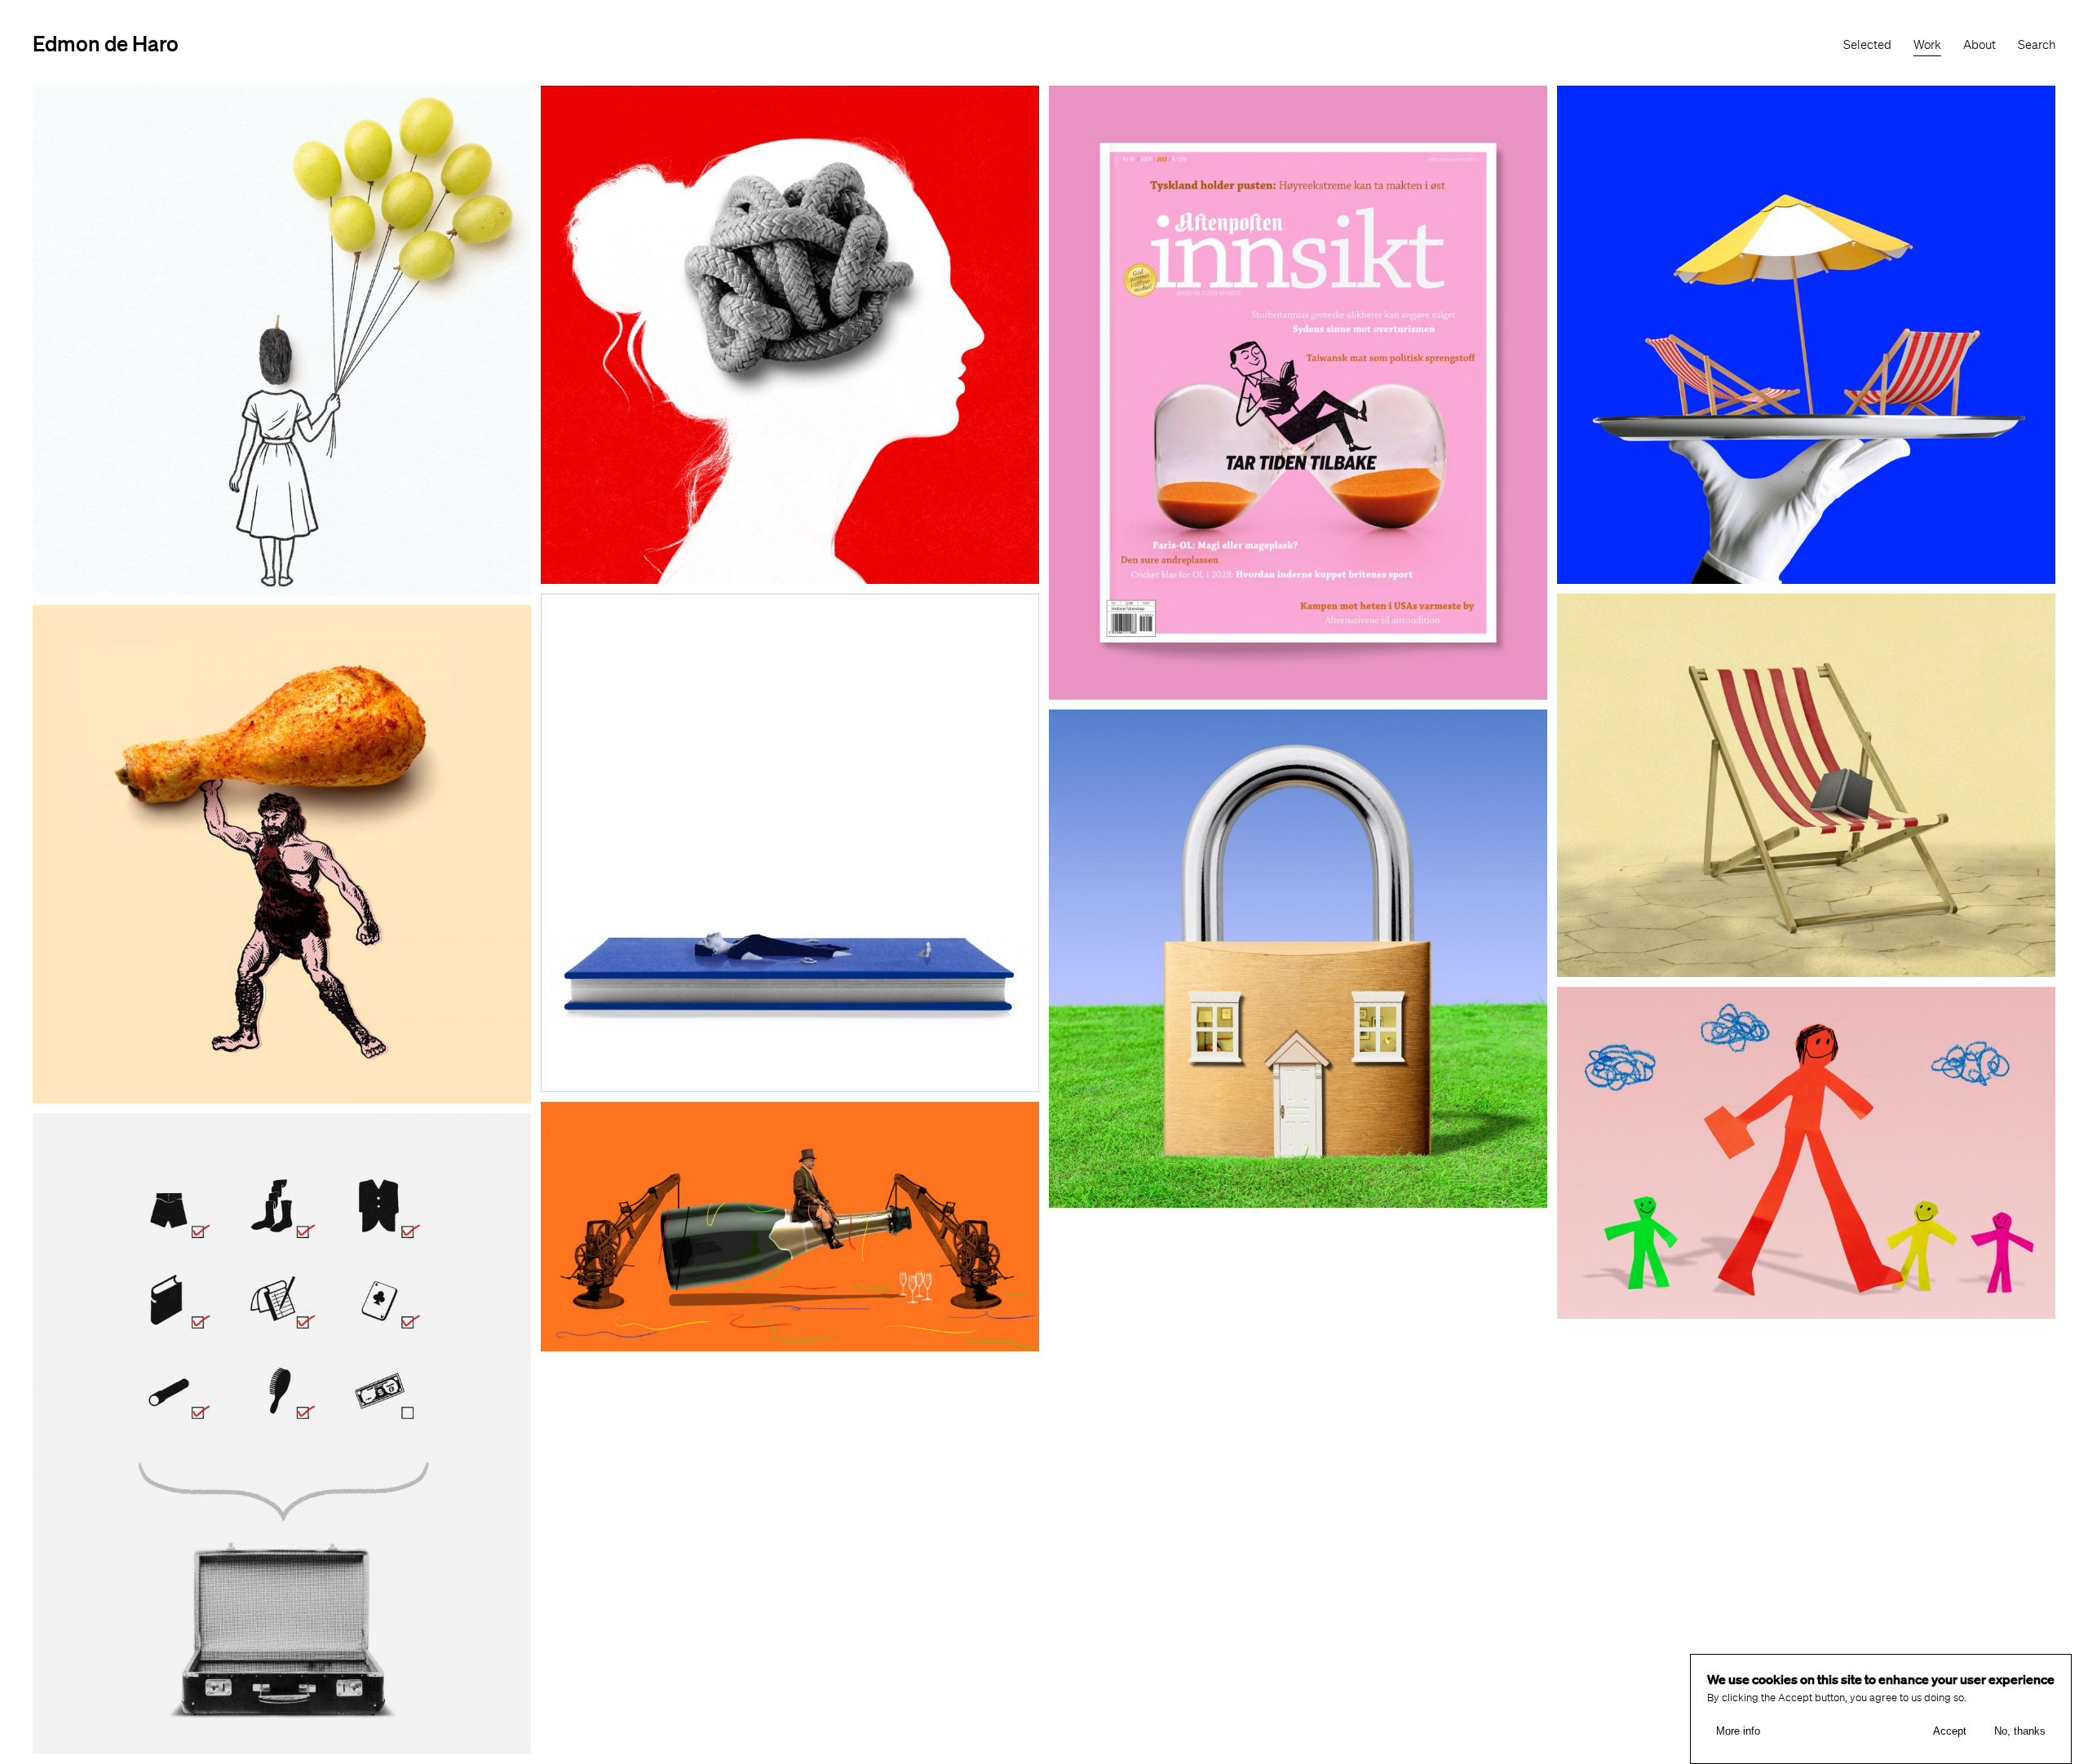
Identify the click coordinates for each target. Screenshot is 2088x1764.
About (1980, 45)
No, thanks (2020, 1732)
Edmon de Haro (106, 43)
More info (1738, 1732)
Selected (1867, 45)
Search (2037, 45)
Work (1927, 45)
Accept (1950, 1732)
